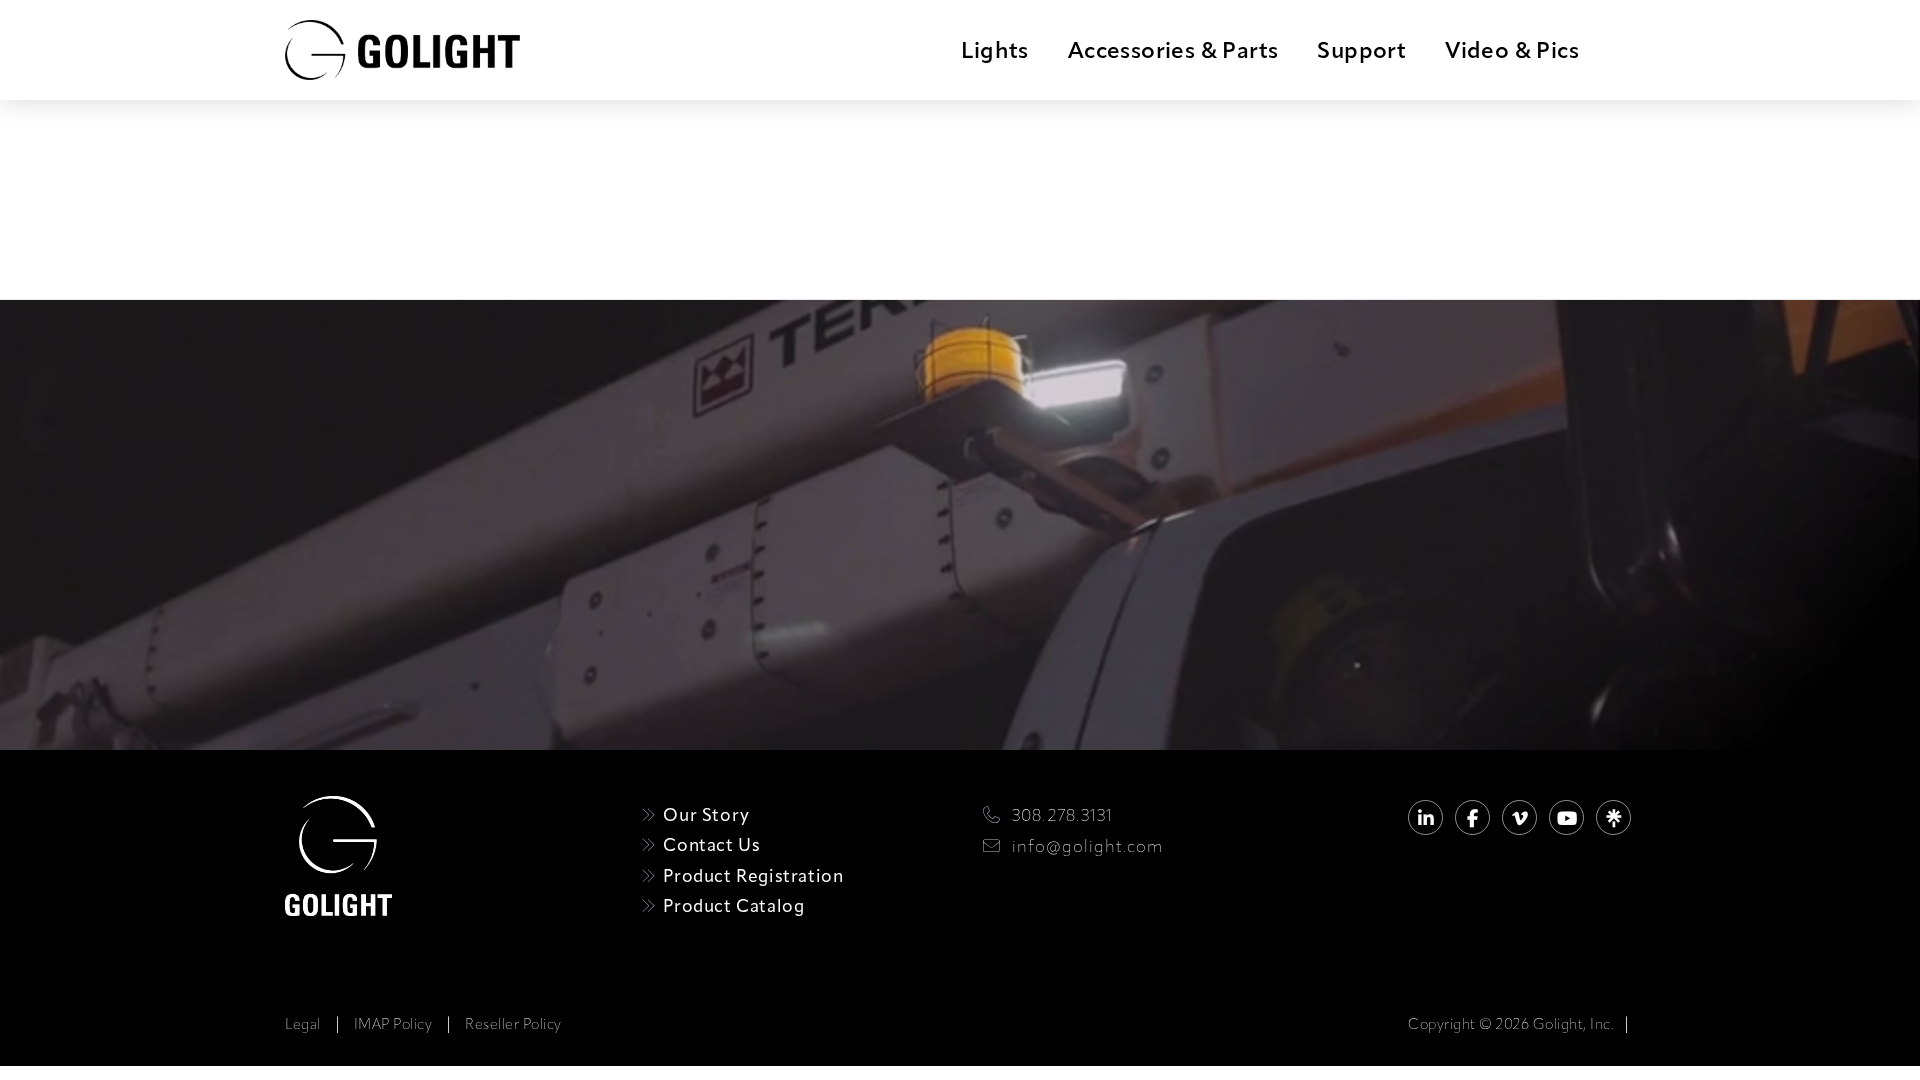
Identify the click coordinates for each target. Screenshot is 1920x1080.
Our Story (704, 814)
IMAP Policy (393, 1024)
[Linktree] (1613, 817)
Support (1361, 50)
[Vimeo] (1519, 817)
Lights (994, 50)
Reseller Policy (513, 1024)
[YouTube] (1566, 817)
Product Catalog (731, 905)
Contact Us (709, 844)
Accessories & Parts (1173, 50)
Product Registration (751, 875)
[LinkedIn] (1425, 817)
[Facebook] (1472, 817)
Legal (303, 1024)
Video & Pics (1512, 50)
